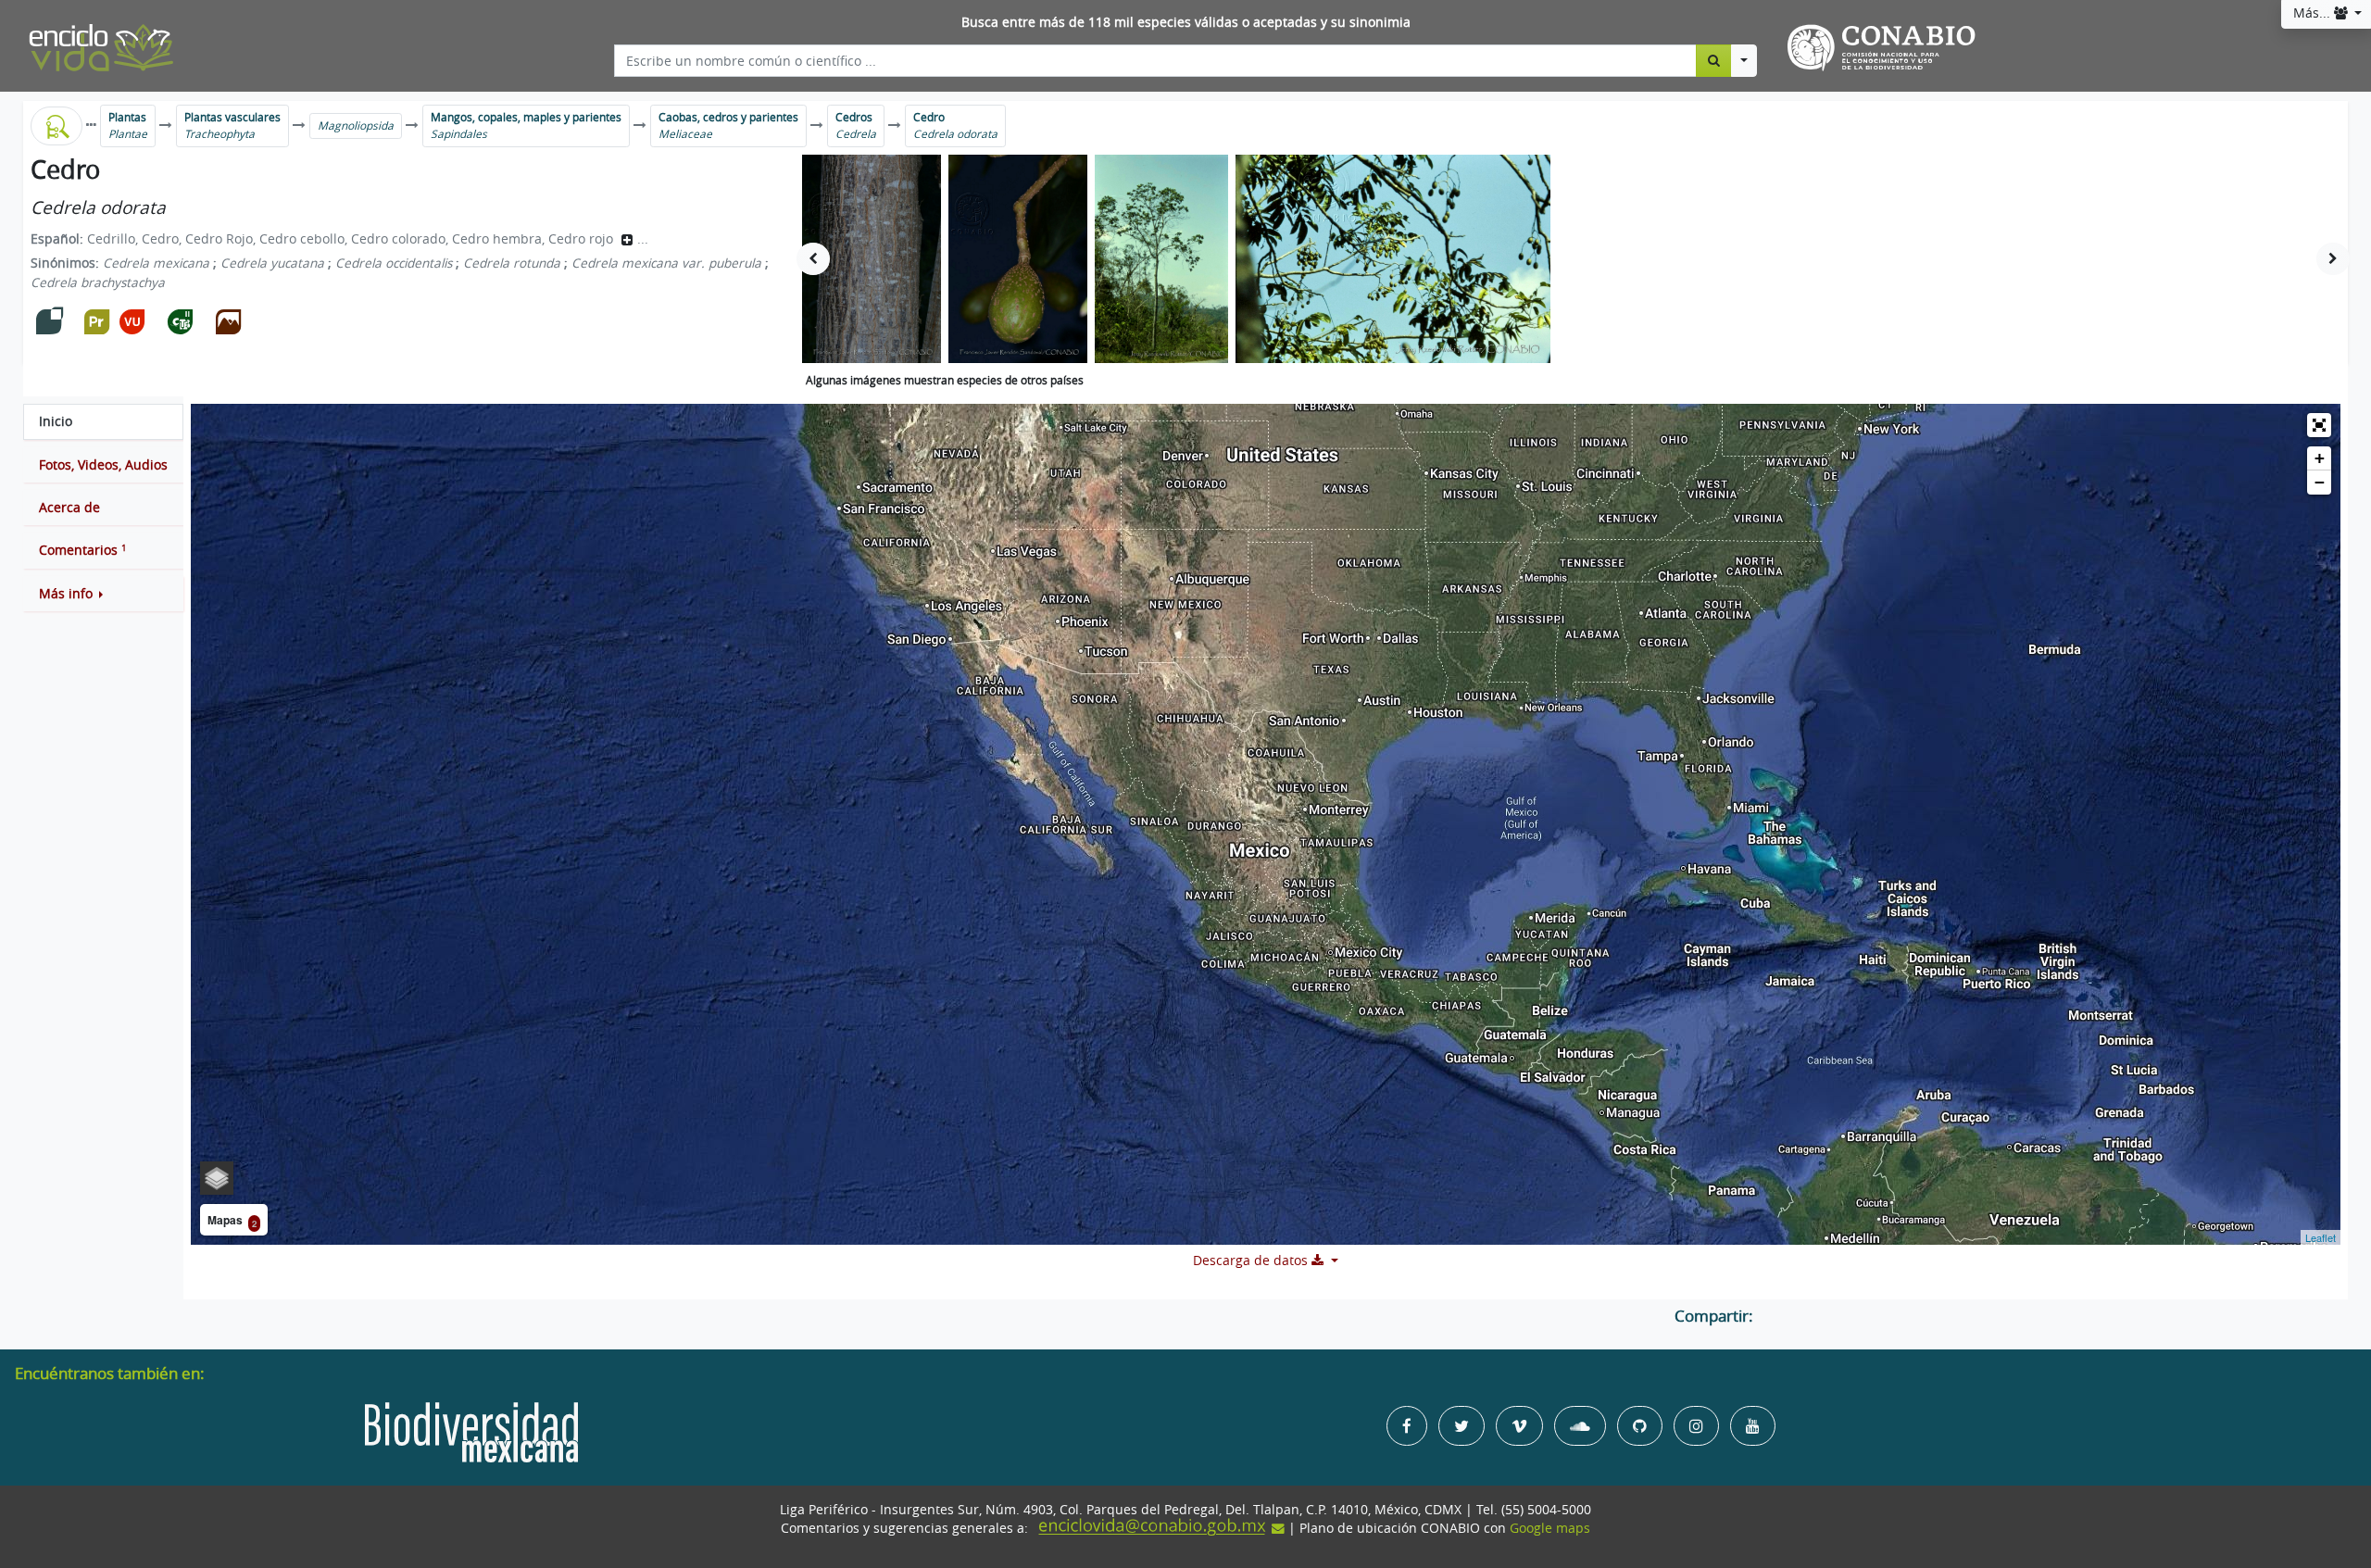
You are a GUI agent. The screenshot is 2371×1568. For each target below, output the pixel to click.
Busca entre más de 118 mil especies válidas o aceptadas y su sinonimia (1186, 22)
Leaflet (2321, 1237)
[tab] (103, 421)
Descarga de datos (1252, 1261)
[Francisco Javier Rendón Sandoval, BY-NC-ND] (872, 259)
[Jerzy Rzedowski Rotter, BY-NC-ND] (1161, 259)
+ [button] (2320, 458)
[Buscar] (1714, 60)
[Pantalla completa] (2319, 425)
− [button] (2320, 482)
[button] (103, 594)
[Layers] (217, 1178)
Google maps (1550, 1528)
